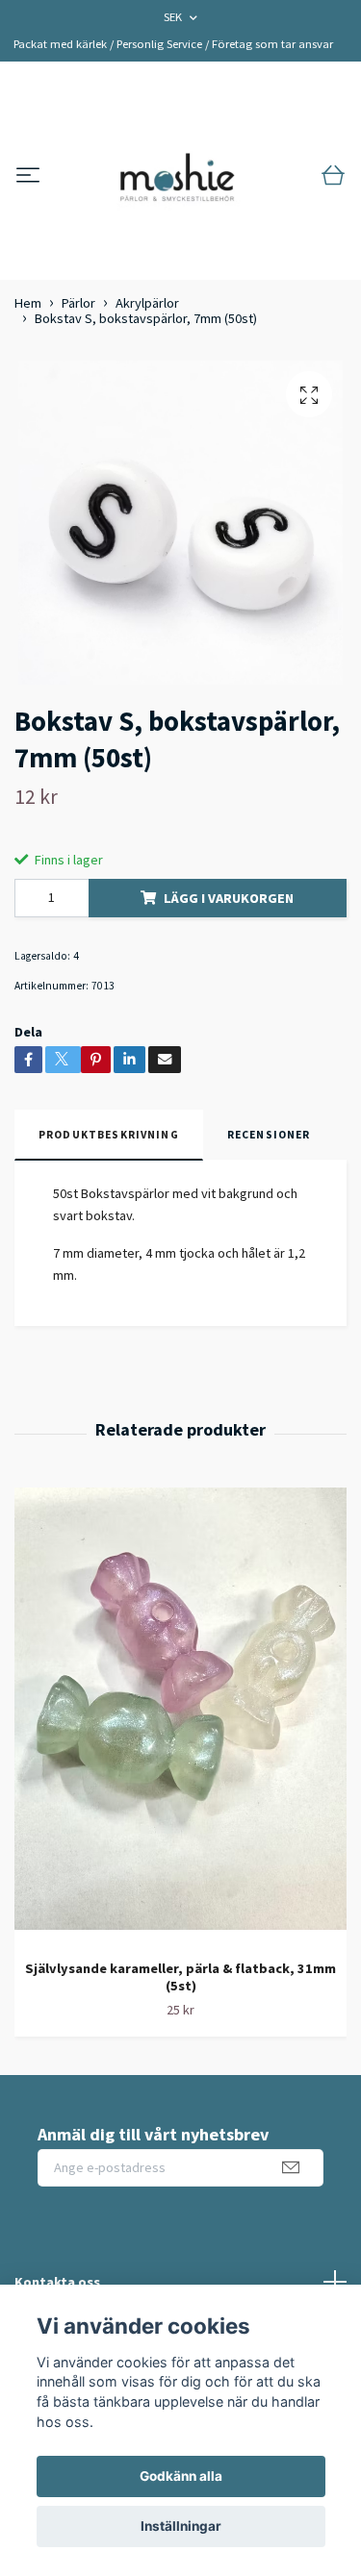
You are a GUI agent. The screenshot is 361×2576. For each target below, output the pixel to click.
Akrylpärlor (147, 303)
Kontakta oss (57, 2282)
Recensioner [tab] (269, 1135)
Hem (28, 303)
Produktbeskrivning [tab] (109, 1135)
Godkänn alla (181, 2476)
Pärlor (78, 303)
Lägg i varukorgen (229, 898)
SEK (174, 17)
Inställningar (181, 2526)
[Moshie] (177, 176)
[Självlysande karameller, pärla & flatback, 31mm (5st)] (180, 1716)
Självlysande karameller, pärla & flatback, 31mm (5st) (180, 1977)
